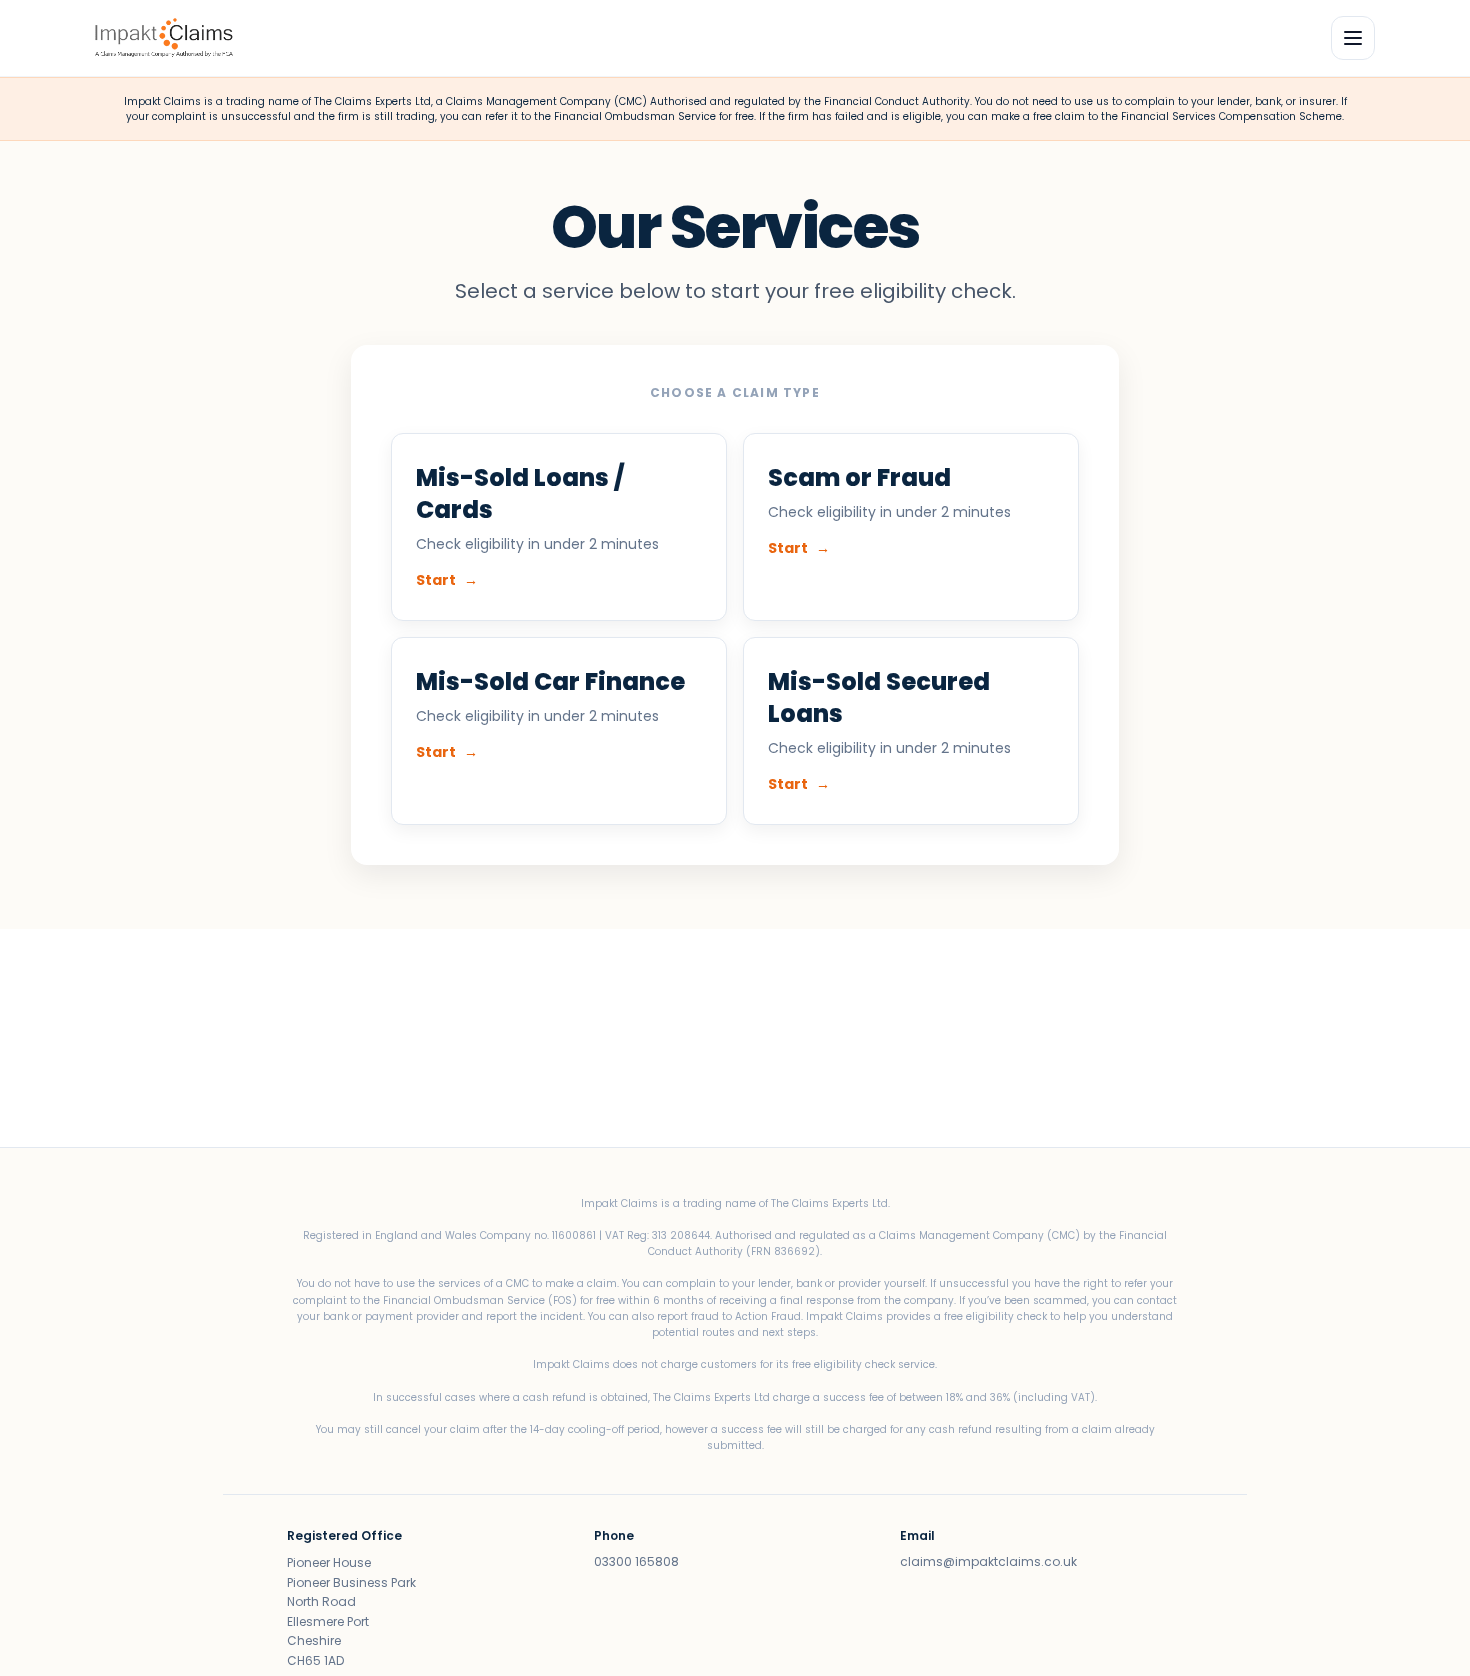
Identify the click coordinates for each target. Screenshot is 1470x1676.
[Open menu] (1353, 38)
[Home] (164, 38)
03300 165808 (636, 1561)
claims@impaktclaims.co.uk (988, 1561)
